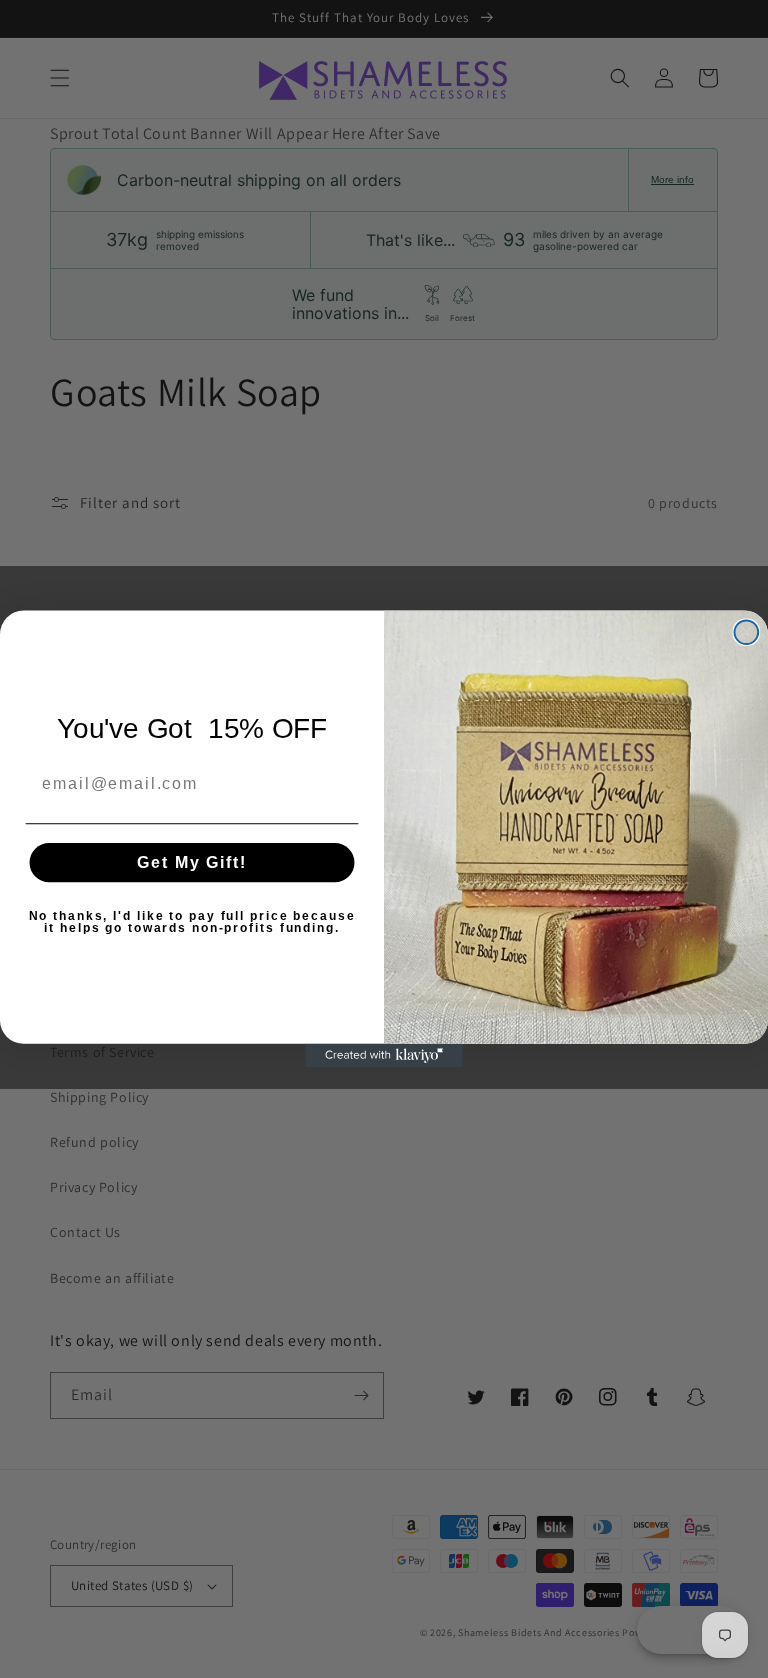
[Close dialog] (747, 632)
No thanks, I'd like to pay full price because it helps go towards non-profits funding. (192, 922)
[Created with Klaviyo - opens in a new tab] (384, 1056)
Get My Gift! (191, 862)
